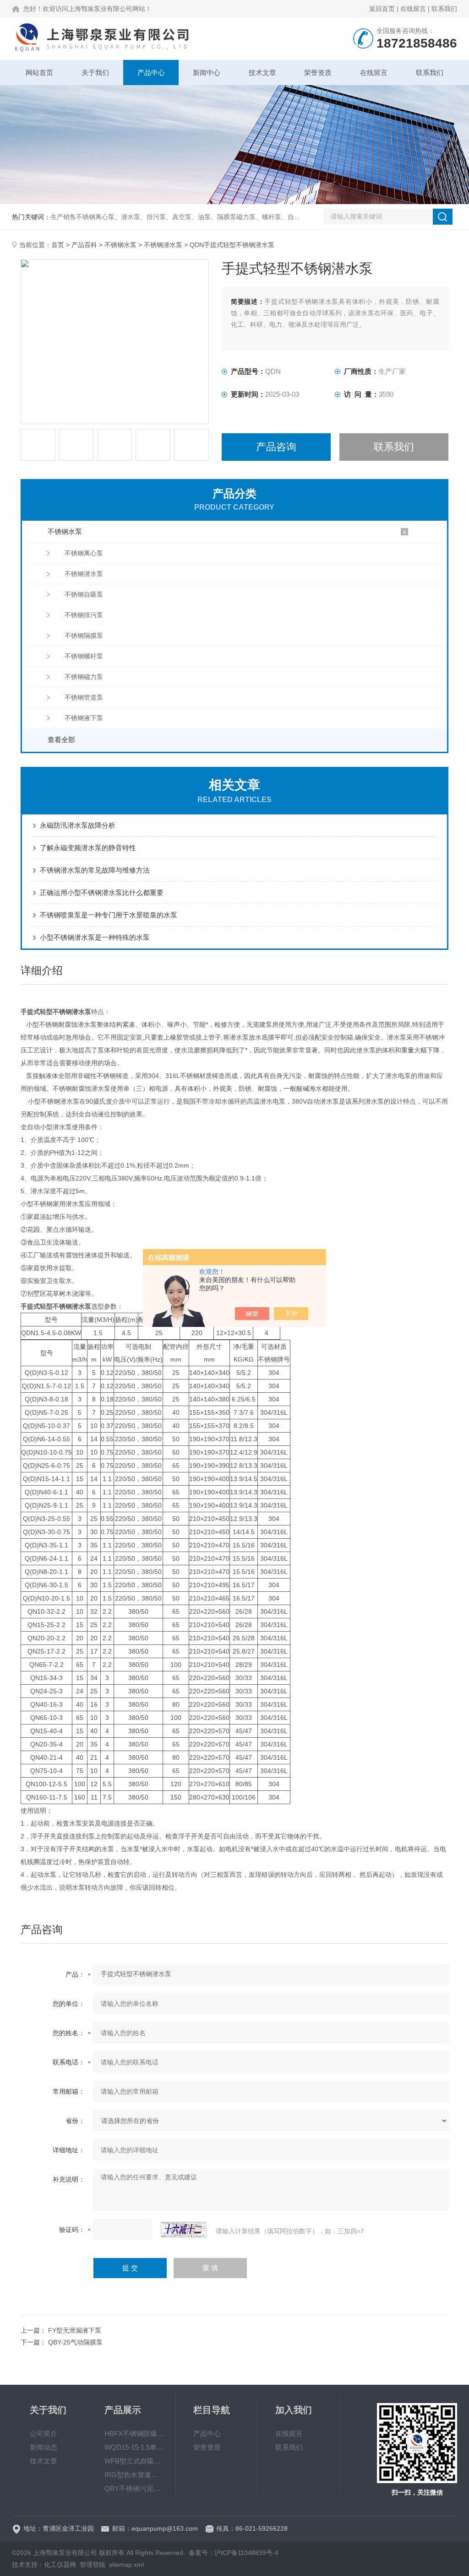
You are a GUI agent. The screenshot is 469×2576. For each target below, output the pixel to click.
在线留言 (413, 9)
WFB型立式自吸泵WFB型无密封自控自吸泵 (134, 2461)
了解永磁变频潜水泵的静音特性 (88, 848)
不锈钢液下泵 (84, 718)
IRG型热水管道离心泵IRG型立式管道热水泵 (134, 2475)
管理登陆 (93, 2565)
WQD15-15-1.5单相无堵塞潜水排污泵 (134, 2447)
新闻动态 (44, 2447)
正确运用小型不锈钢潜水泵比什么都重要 (102, 892)
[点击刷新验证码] (184, 2230)
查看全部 (61, 740)
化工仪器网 (60, 2565)
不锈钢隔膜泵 (84, 636)
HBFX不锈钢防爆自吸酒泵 (134, 2433)
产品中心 (151, 73)
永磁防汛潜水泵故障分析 (78, 825)
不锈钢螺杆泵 (84, 656)
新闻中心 (207, 73)
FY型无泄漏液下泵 (75, 2330)
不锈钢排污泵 (84, 615)
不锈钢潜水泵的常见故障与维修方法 (95, 870)
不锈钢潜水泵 (163, 245)
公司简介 (44, 2433)
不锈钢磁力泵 (84, 677)
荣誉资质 (318, 73)
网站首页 (39, 73)
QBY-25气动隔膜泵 (75, 2342)
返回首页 (382, 9)
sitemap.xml (126, 2565)
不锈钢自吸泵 (84, 594)
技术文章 (262, 73)
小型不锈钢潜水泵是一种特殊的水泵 (95, 937)
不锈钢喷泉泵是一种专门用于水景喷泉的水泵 (109, 915)
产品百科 (84, 245)
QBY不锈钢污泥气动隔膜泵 (134, 2488)
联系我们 (444, 9)
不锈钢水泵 (120, 245)
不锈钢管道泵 (84, 697)
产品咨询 (276, 447)
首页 (58, 245)
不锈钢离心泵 (84, 553)
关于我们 (95, 73)
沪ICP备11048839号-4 (246, 2553)
